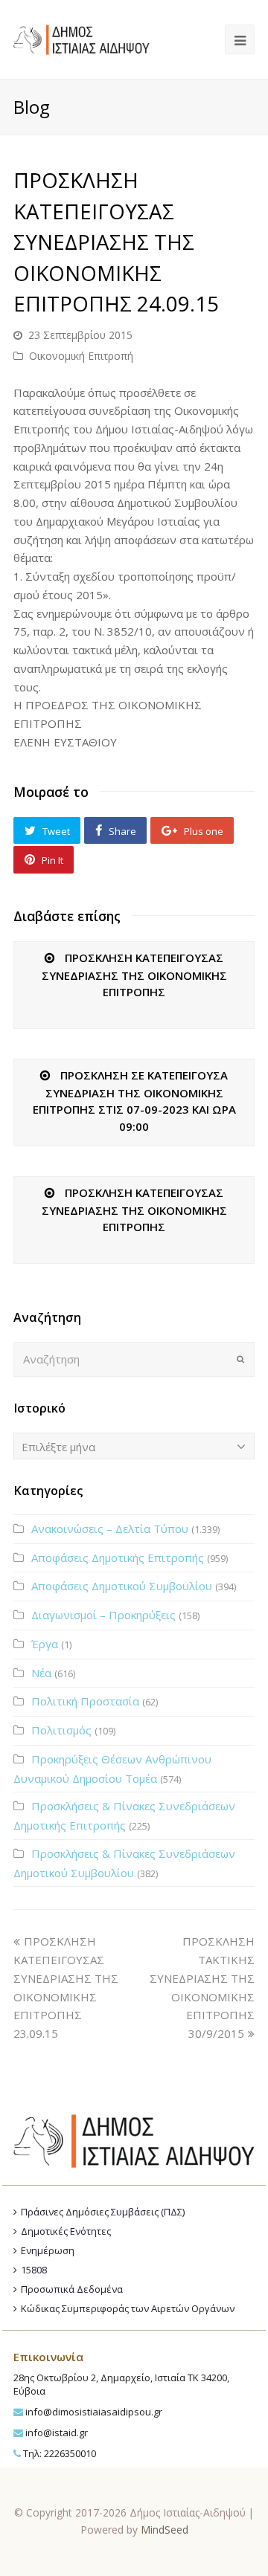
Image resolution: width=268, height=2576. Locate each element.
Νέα (41, 1673)
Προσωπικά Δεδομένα (72, 2289)
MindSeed (165, 2530)
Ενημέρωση (48, 2250)
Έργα (45, 1644)
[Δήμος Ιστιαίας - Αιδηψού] (82, 38)
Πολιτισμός (61, 1730)
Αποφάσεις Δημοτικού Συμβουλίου (122, 1586)
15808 (34, 2270)
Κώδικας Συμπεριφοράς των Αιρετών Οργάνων (128, 2308)
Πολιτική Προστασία (85, 1701)
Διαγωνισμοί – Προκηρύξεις (103, 1615)
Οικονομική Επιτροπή (81, 356)
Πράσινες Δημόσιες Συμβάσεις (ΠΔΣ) (103, 2212)
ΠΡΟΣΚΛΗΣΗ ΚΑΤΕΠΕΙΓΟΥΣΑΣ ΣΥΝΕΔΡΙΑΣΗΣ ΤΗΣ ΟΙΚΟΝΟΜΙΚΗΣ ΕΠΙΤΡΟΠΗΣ (134, 975)
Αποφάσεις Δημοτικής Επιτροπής (118, 1557)
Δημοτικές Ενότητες (66, 2231)
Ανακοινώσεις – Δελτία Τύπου (110, 1529)
